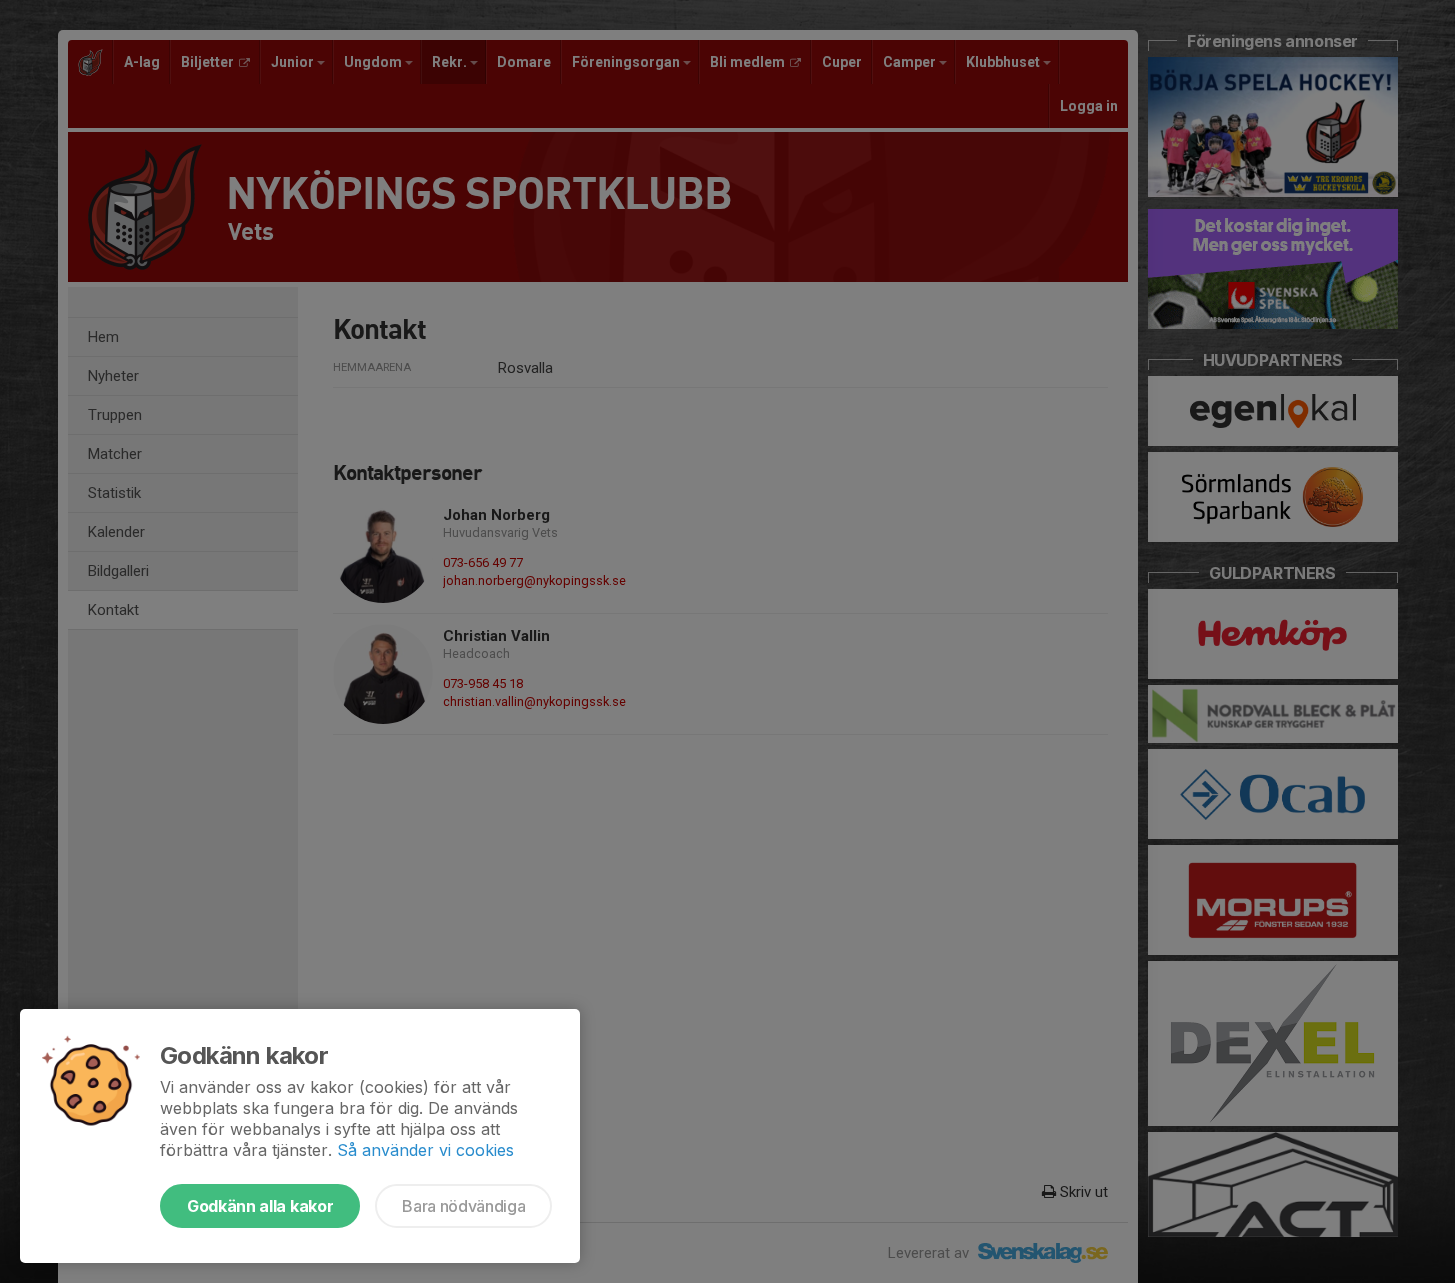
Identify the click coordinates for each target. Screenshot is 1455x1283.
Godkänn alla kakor (260, 1206)
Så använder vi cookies (425, 1150)
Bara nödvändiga (463, 1206)
